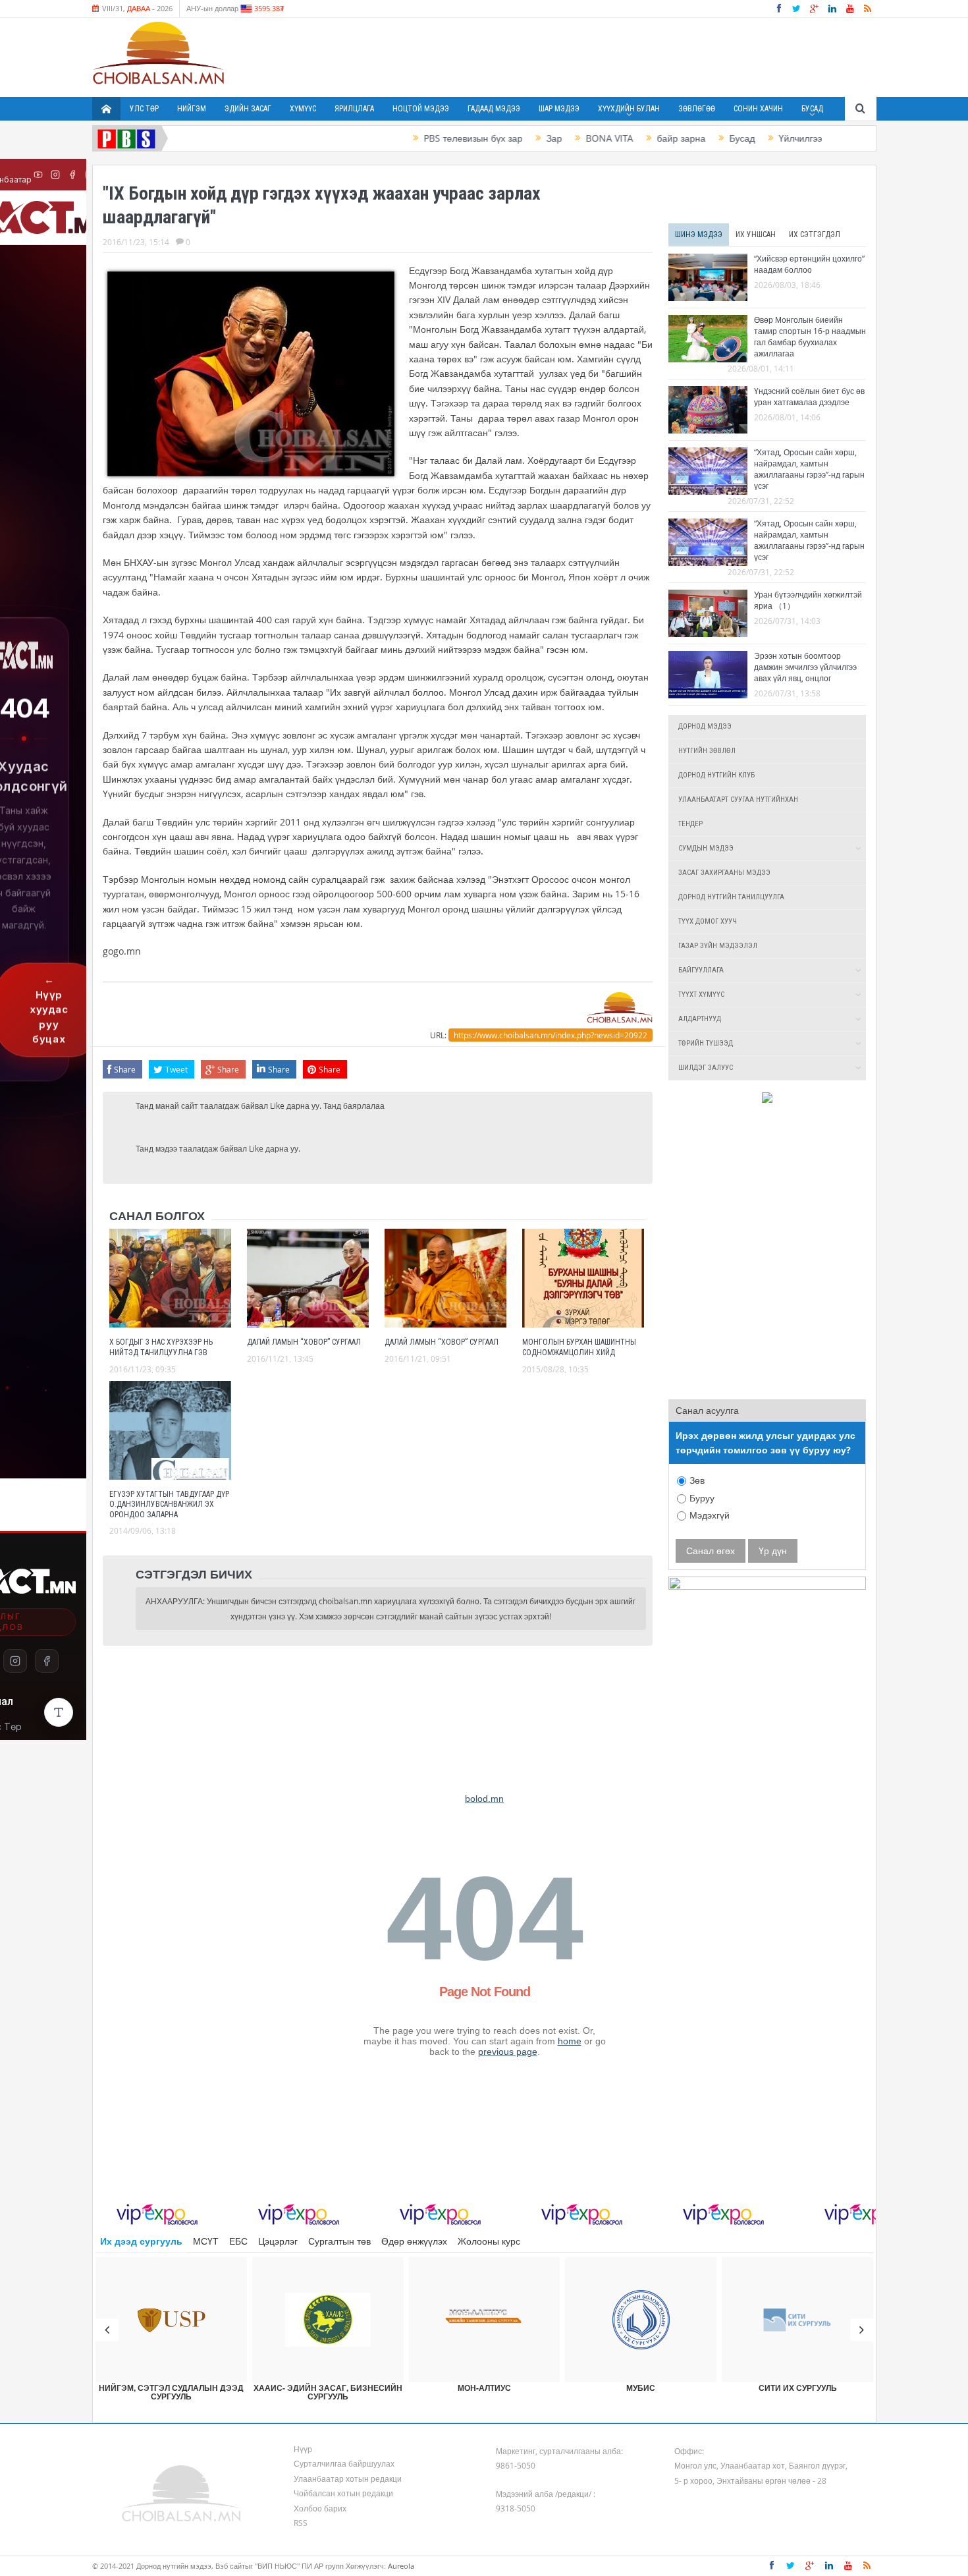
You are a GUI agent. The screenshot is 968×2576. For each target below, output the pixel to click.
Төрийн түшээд (706, 1043)
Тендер (690, 824)
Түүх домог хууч (708, 921)
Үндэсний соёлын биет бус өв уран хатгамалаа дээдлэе (809, 396)
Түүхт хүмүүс (701, 994)
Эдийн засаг (248, 109)
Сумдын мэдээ (706, 848)
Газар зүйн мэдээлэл (718, 946)
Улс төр (144, 109)
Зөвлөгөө (697, 109)
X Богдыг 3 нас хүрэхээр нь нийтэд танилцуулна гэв (161, 1347)
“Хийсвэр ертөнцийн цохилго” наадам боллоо (809, 264)
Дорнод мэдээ (705, 726)
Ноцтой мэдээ (421, 109)
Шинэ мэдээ (699, 235)
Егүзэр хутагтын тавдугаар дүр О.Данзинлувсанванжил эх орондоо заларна (169, 1504)
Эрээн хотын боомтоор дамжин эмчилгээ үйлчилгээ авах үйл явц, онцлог (805, 667)
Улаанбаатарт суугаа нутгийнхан (738, 799)
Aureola (401, 2566)
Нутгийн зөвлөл (707, 751)
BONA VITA (562, 138)
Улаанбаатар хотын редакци (348, 2478)
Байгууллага (701, 970)
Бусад (812, 109)
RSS (301, 2523)
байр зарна (633, 138)
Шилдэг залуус (706, 1068)
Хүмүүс (303, 109)
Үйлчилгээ (753, 138)
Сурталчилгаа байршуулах (344, 2463)
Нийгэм (192, 109)
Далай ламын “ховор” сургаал (304, 1342)
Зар (506, 138)
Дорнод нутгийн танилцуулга (731, 897)
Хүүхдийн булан (629, 109)
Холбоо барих (320, 2508)
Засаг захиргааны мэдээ (724, 873)
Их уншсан (756, 235)
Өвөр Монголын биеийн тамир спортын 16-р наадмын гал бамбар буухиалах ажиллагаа (810, 336)
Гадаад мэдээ (494, 109)
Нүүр (303, 2449)
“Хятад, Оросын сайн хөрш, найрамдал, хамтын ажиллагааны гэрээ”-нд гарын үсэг (809, 469)
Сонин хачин (758, 109)
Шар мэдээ (559, 109)
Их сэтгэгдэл (815, 235)
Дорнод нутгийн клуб (716, 775)
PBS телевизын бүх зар (425, 138)
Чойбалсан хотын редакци (343, 2493)
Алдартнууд (700, 1019)
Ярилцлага (354, 109)
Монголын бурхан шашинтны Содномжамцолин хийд (579, 1347)
